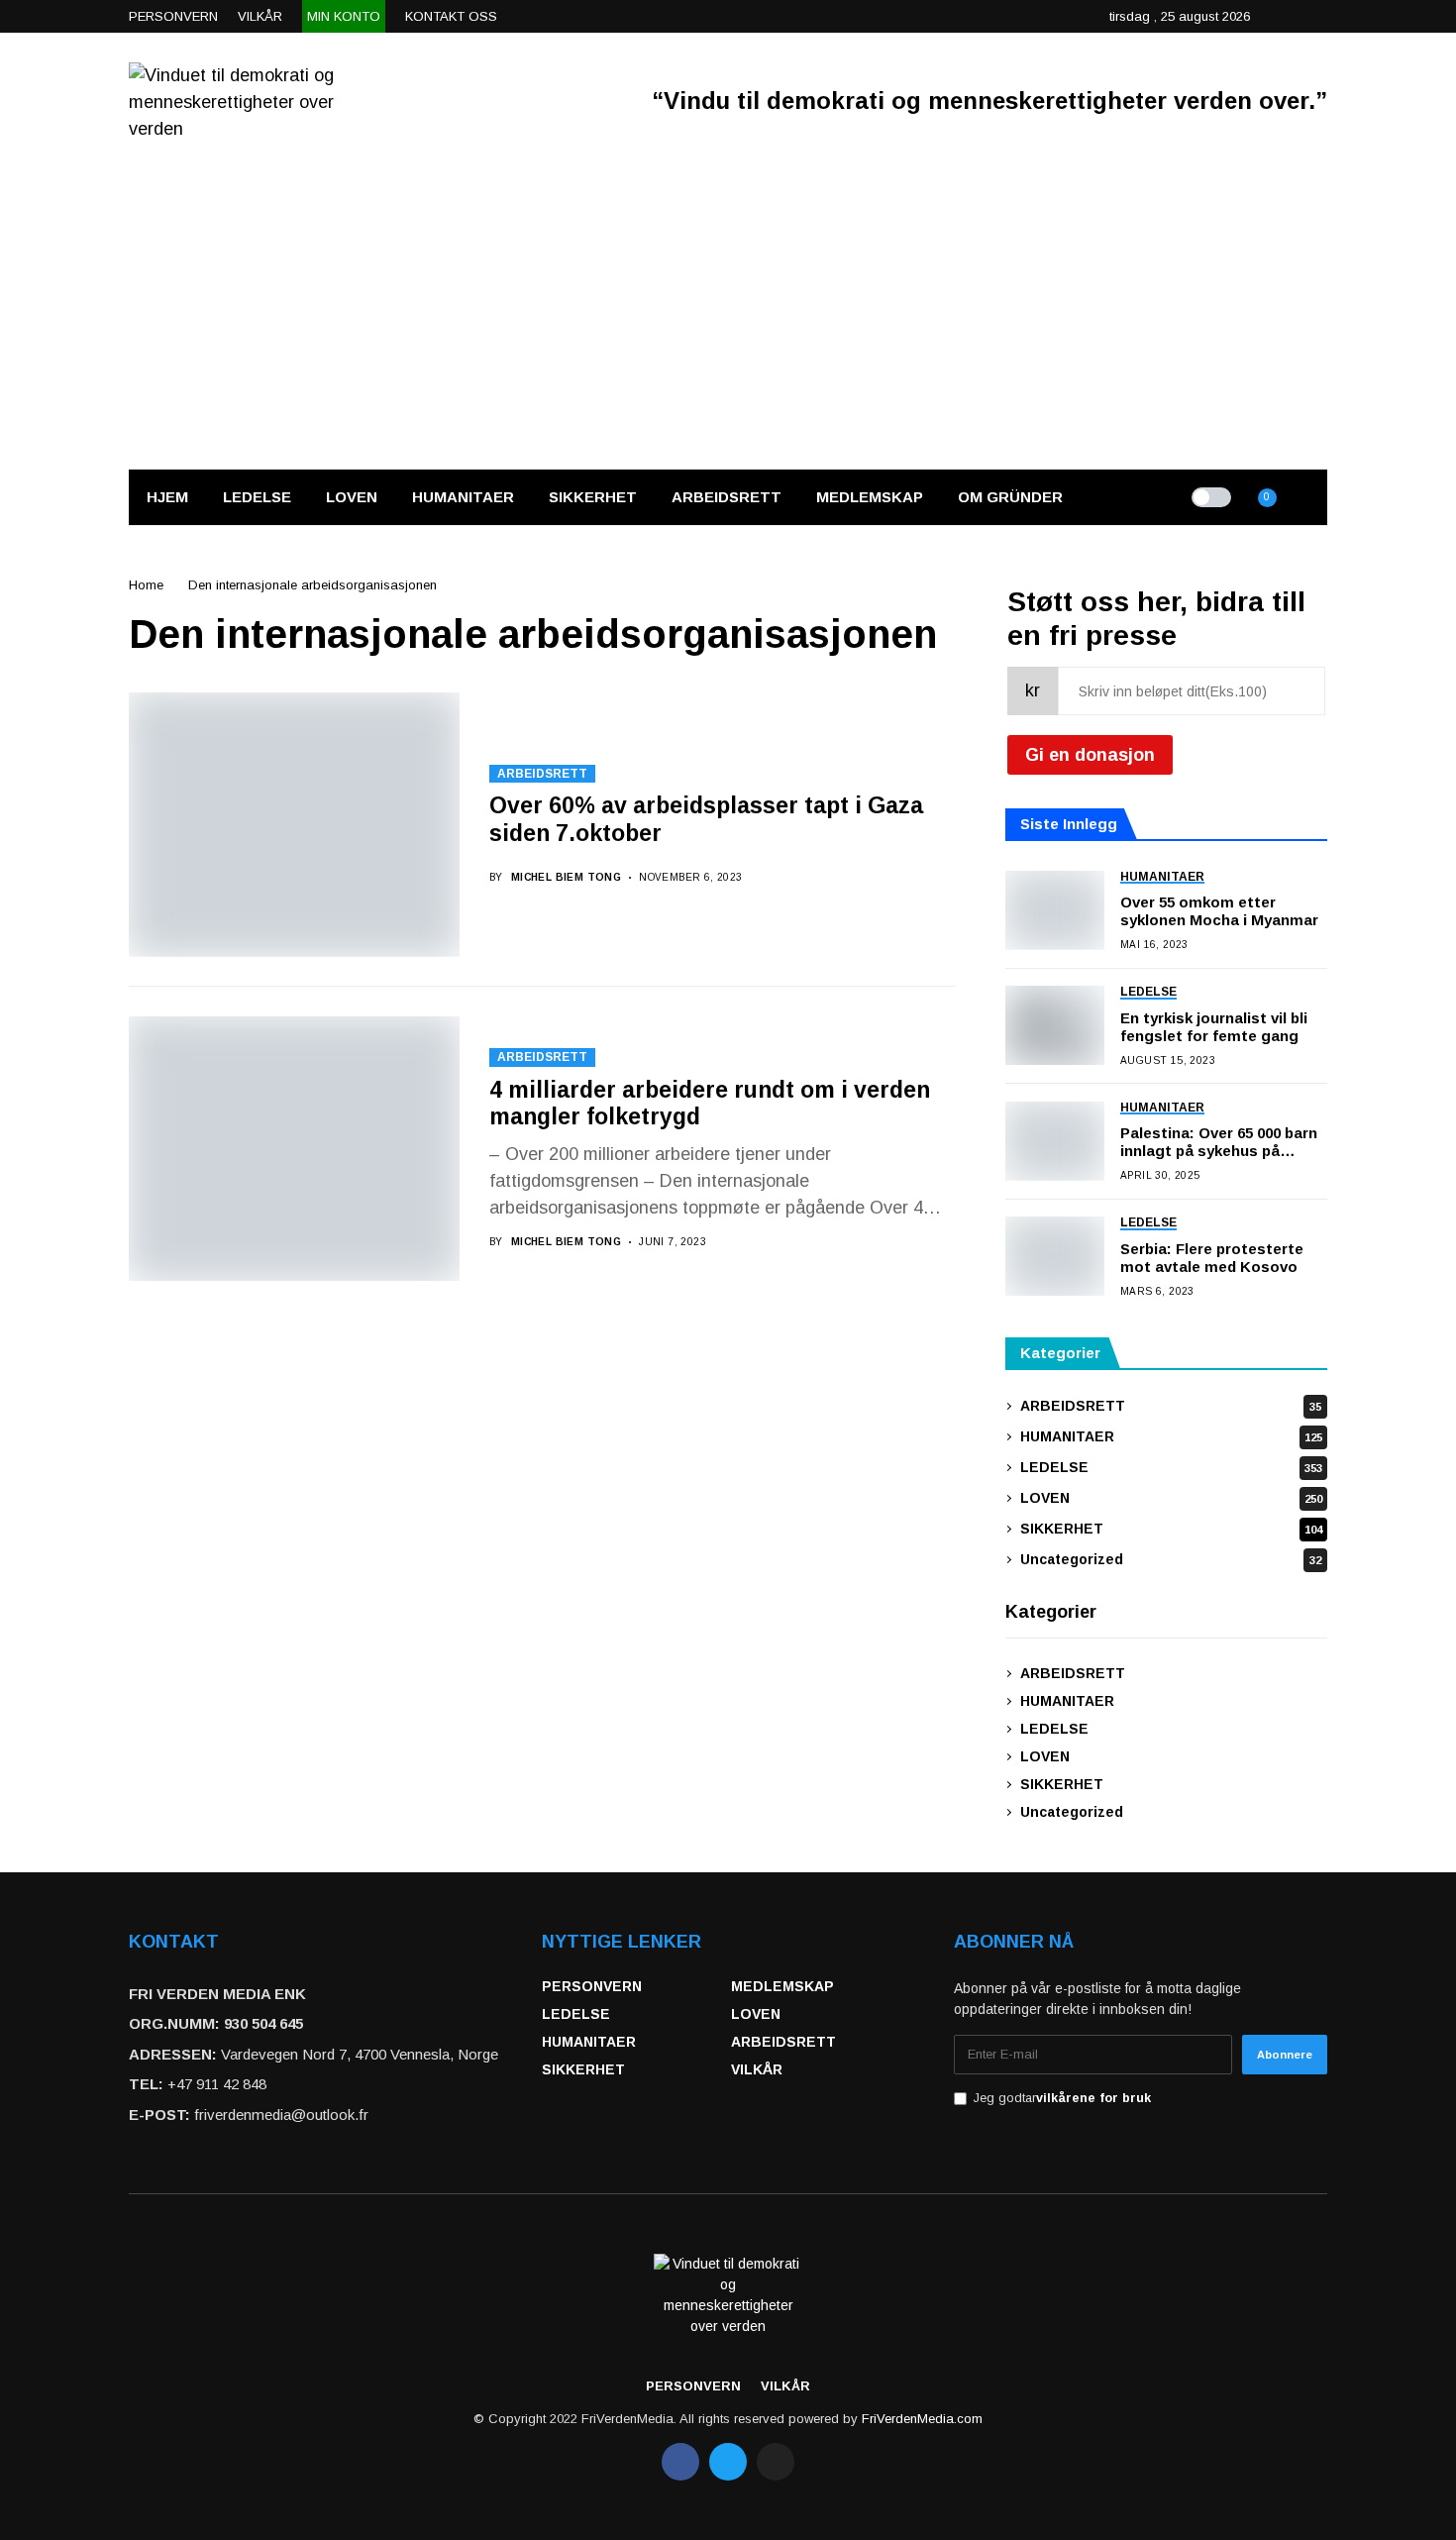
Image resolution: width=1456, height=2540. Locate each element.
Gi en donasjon (1090, 755)
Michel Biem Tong (566, 877)
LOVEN (1171, 1498)
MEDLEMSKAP (782, 1986)
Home (146, 585)
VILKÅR (757, 2069)
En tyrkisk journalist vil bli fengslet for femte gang (1214, 1027)
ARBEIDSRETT (542, 774)
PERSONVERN (592, 1986)
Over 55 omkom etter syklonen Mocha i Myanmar (1219, 911)
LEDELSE (1171, 1467)
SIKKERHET (1171, 1529)
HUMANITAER (1171, 1436)
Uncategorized (1171, 1559)
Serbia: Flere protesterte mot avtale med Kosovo (1212, 1258)
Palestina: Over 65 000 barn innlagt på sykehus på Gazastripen (1219, 1142)
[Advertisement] (728, 320)
